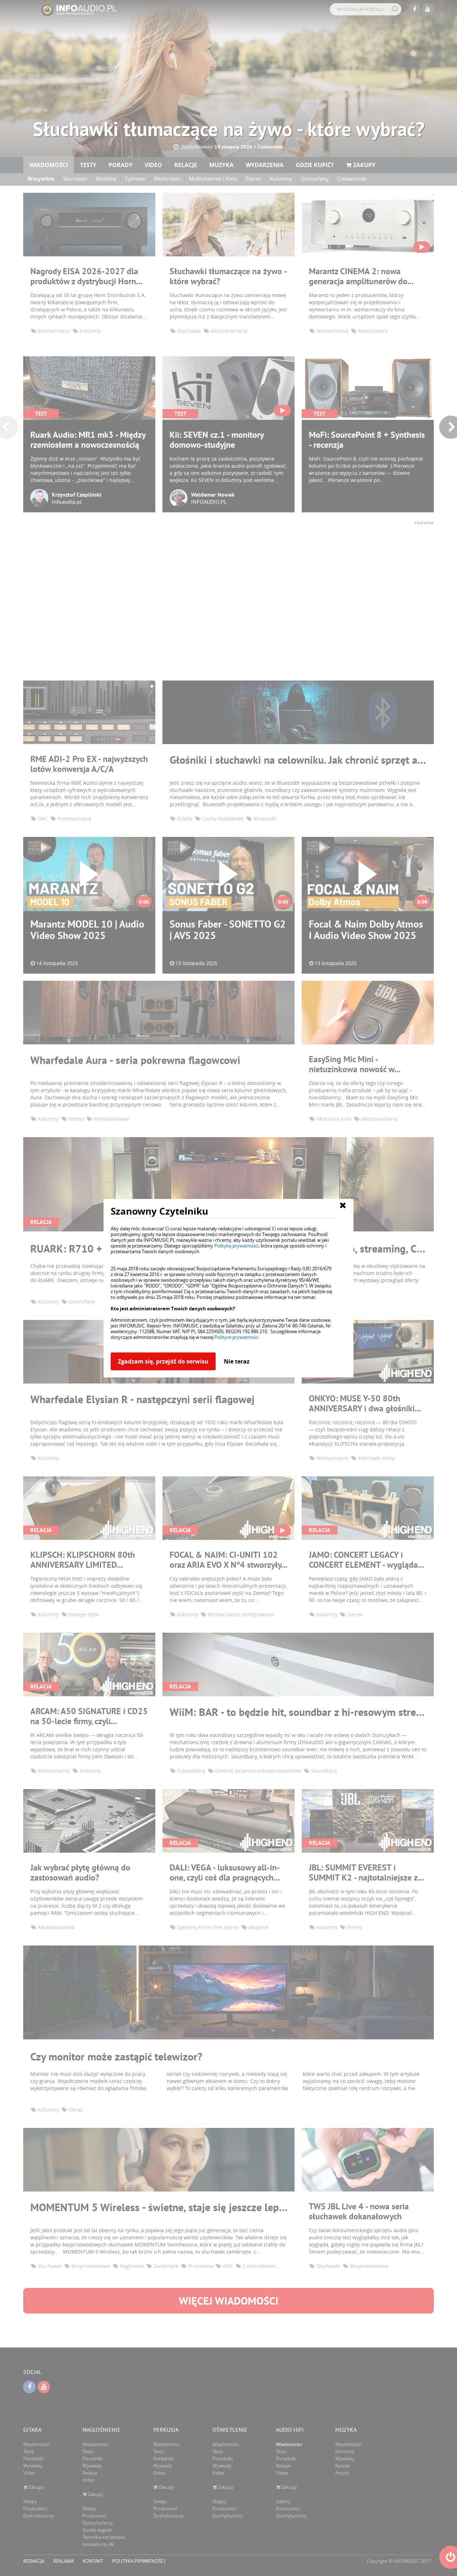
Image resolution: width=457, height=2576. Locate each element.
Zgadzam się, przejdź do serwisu (163, 1361)
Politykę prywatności (236, 1246)
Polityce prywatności (237, 1337)
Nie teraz (237, 1361)
